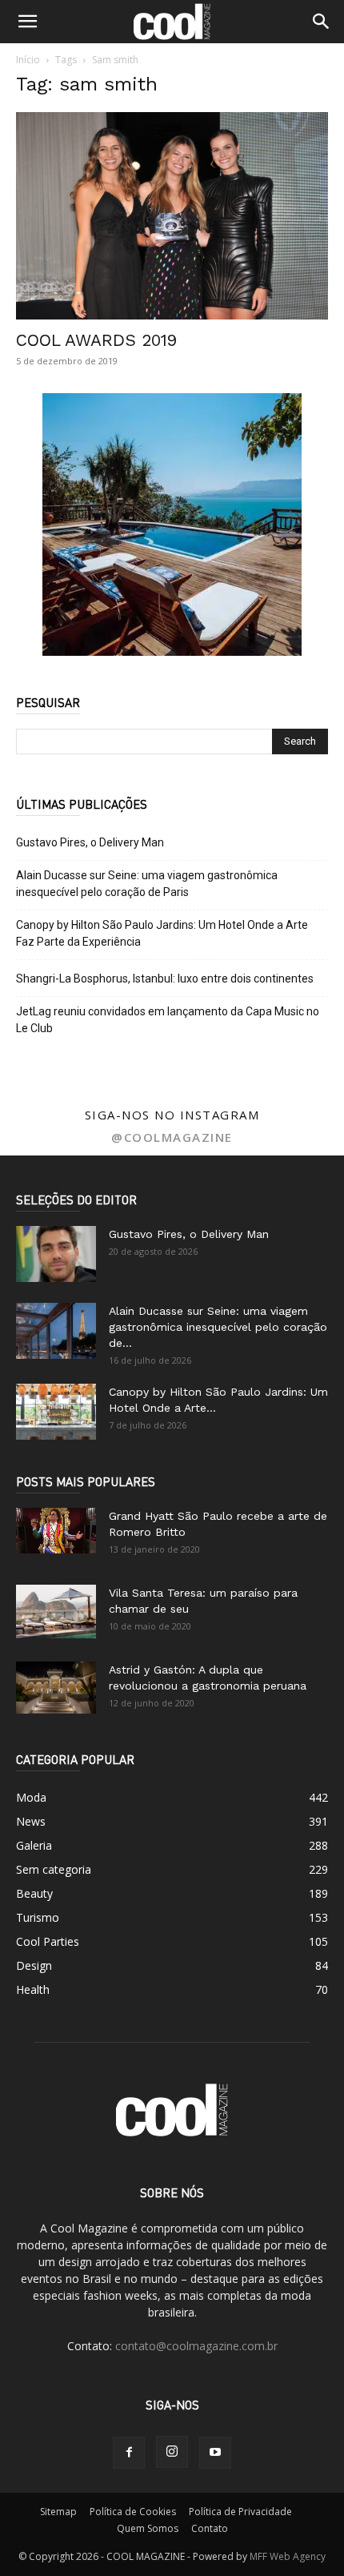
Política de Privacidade (240, 2512)
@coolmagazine (172, 1137)
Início (28, 60)
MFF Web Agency (288, 2556)
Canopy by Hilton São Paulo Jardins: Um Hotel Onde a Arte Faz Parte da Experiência (162, 933)
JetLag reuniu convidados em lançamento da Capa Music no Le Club (168, 1020)
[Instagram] (172, 2452)
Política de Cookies (133, 2512)
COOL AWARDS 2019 (96, 340)
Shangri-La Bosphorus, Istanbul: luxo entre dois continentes (165, 979)
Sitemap (58, 2512)
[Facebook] (129, 2453)
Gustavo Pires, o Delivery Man (90, 842)
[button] (27, 22)
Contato (210, 2528)
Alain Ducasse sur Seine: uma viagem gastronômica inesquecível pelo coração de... (218, 1327)
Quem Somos (148, 2528)
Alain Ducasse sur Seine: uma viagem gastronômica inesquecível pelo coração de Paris (147, 884)
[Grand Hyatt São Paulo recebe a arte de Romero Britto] (56, 1530)
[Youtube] (215, 2453)
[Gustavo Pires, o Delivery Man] (56, 1254)
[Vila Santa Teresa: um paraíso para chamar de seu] (56, 1612)
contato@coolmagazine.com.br (196, 2346)
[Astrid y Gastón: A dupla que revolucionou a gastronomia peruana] (56, 1688)
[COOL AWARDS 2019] (172, 216)
